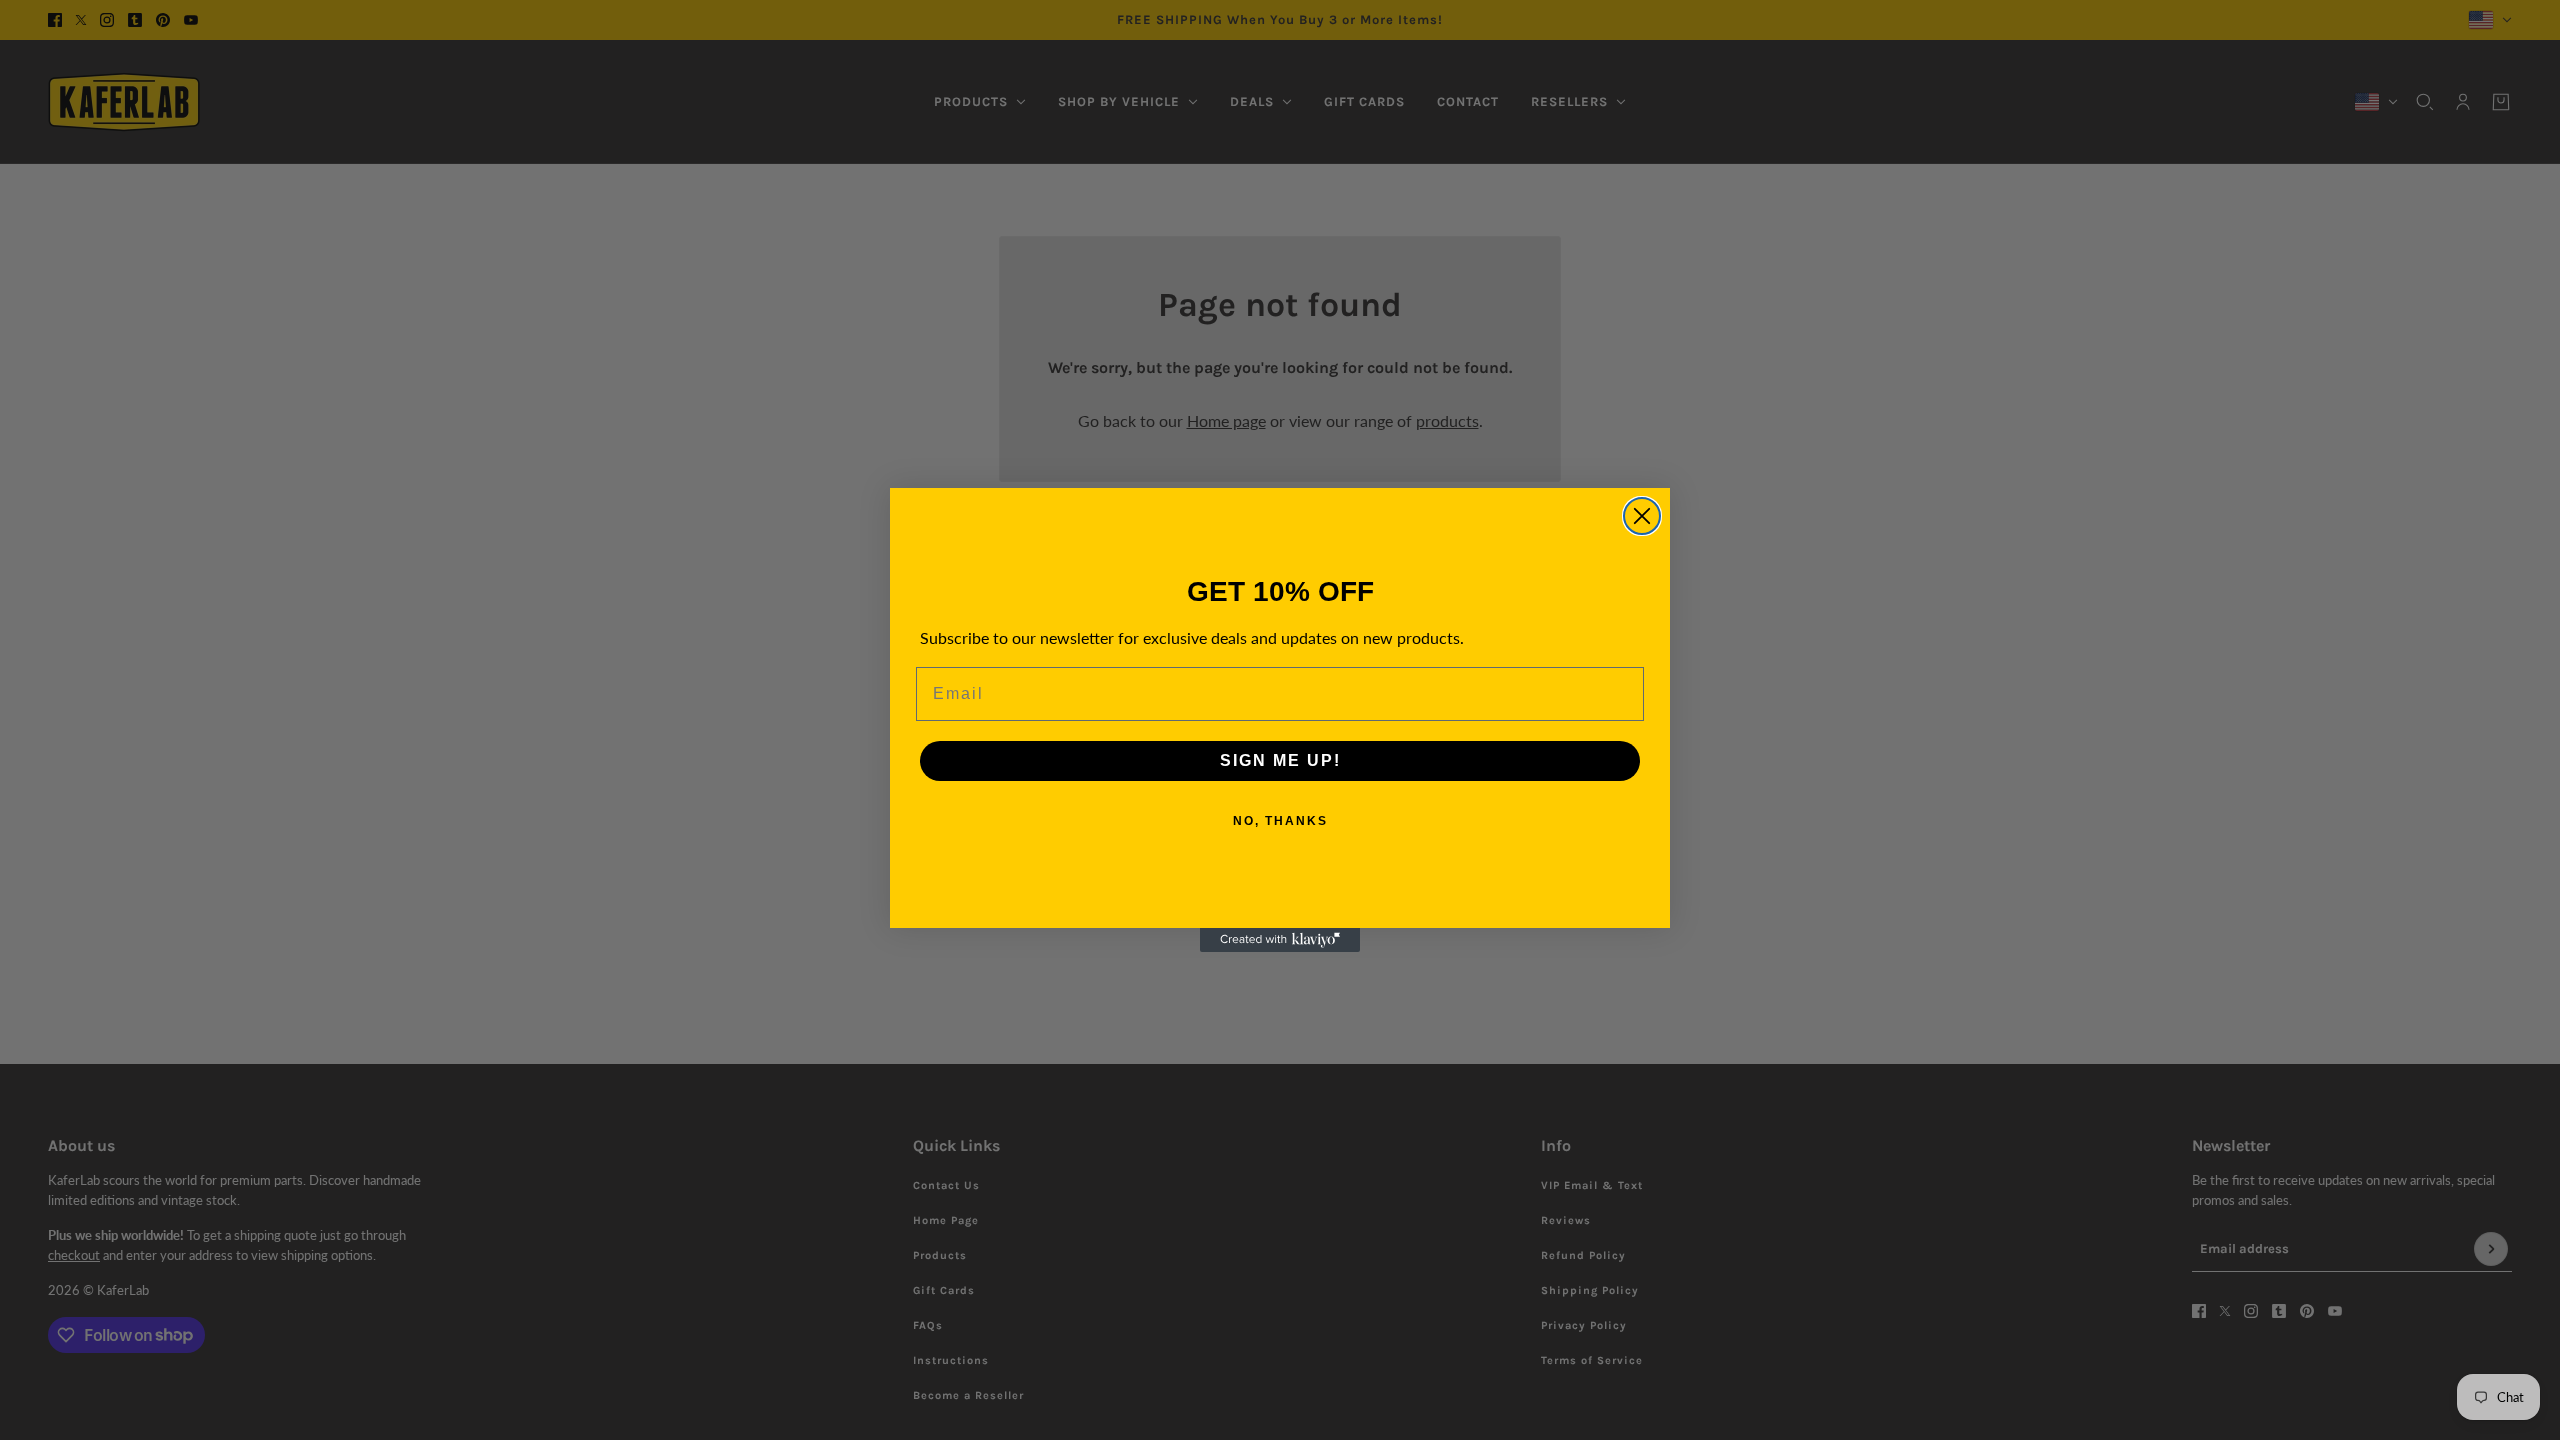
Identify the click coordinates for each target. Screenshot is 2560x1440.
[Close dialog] (1642, 516)
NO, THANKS (1280, 821)
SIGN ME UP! (1280, 760)
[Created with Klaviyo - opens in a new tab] (1280, 940)
